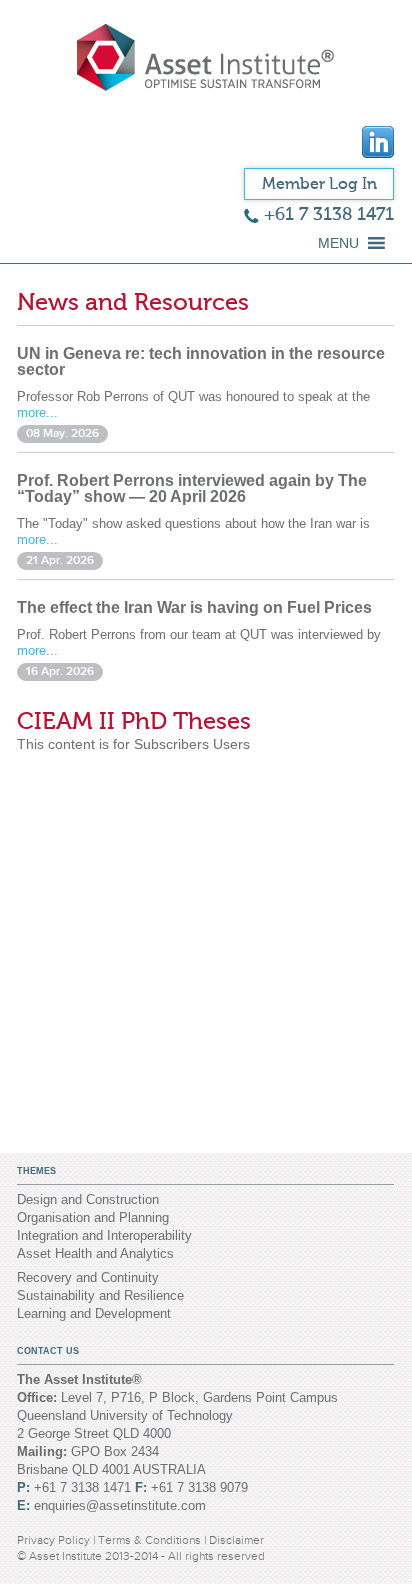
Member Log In (319, 184)
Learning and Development (94, 1313)
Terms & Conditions (151, 1540)
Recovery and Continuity (88, 1277)
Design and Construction (88, 1199)
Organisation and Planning (93, 1217)
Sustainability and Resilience (100, 1295)
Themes (36, 1171)
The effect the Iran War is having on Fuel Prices (194, 607)
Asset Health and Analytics (95, 1253)
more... (37, 412)
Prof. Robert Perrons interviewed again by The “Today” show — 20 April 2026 (192, 488)
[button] (338, 243)
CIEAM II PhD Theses (134, 721)
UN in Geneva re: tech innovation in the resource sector (201, 361)
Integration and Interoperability (104, 1235)
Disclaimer (236, 1540)
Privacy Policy (55, 1540)
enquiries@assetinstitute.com (120, 1505)
